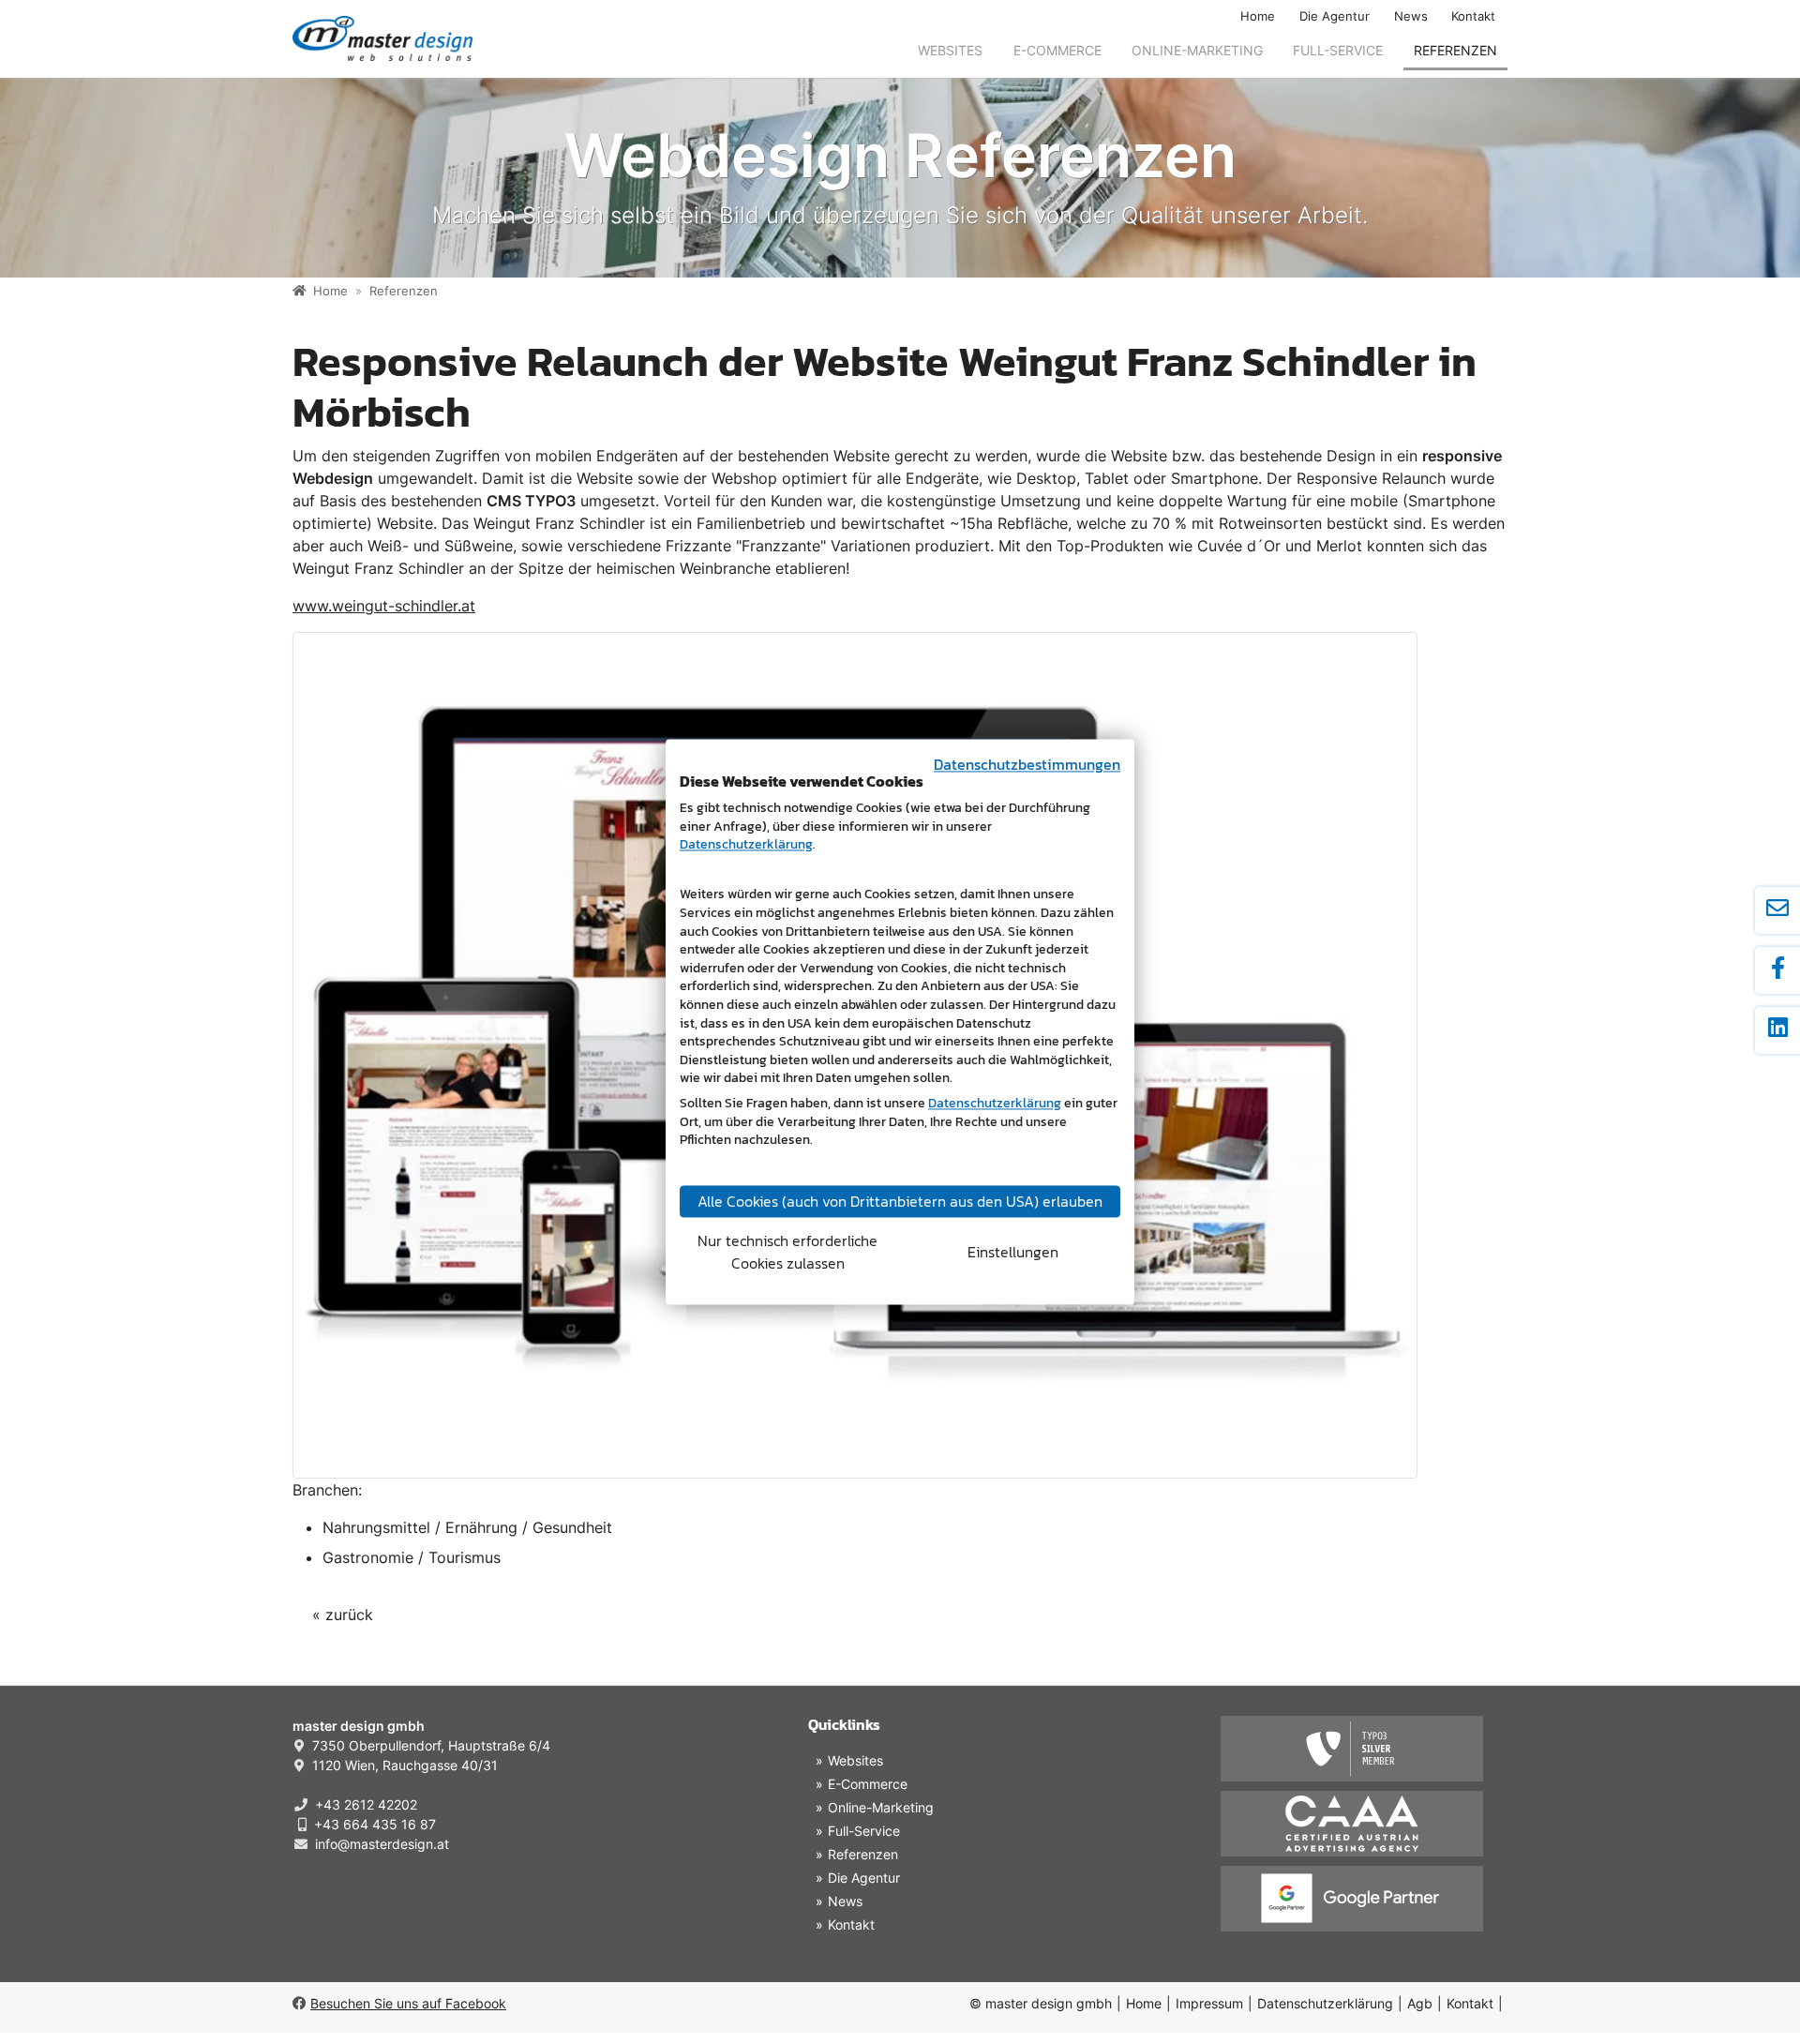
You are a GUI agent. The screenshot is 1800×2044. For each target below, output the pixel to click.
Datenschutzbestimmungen (1027, 764)
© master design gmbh (1041, 2003)
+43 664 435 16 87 (375, 1824)
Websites (950, 50)
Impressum (1209, 2003)
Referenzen (1455, 50)
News (1411, 16)
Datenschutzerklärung (1325, 2003)
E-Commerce (1057, 50)
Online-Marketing (1197, 50)
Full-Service (1338, 50)
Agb (1420, 2003)
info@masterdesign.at (382, 1844)
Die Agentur (1335, 16)
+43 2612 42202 (366, 1804)
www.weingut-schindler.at (384, 606)
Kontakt (1473, 16)
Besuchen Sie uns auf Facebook (408, 2003)
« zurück (343, 1615)
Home (1258, 16)
